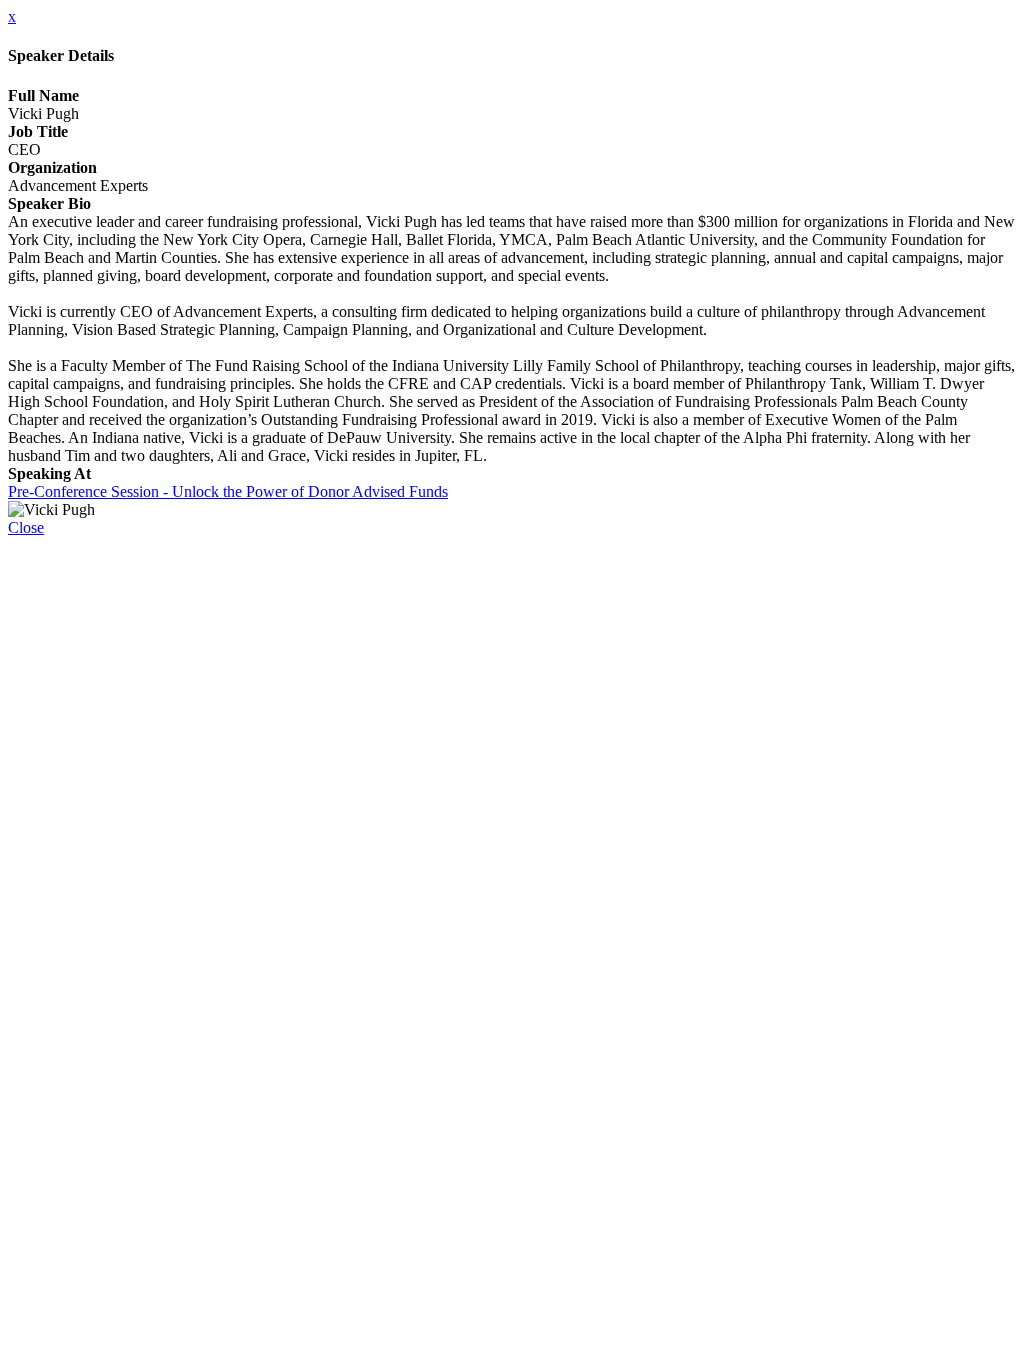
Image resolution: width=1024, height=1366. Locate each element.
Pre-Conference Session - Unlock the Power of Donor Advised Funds (228, 491)
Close (26, 527)
